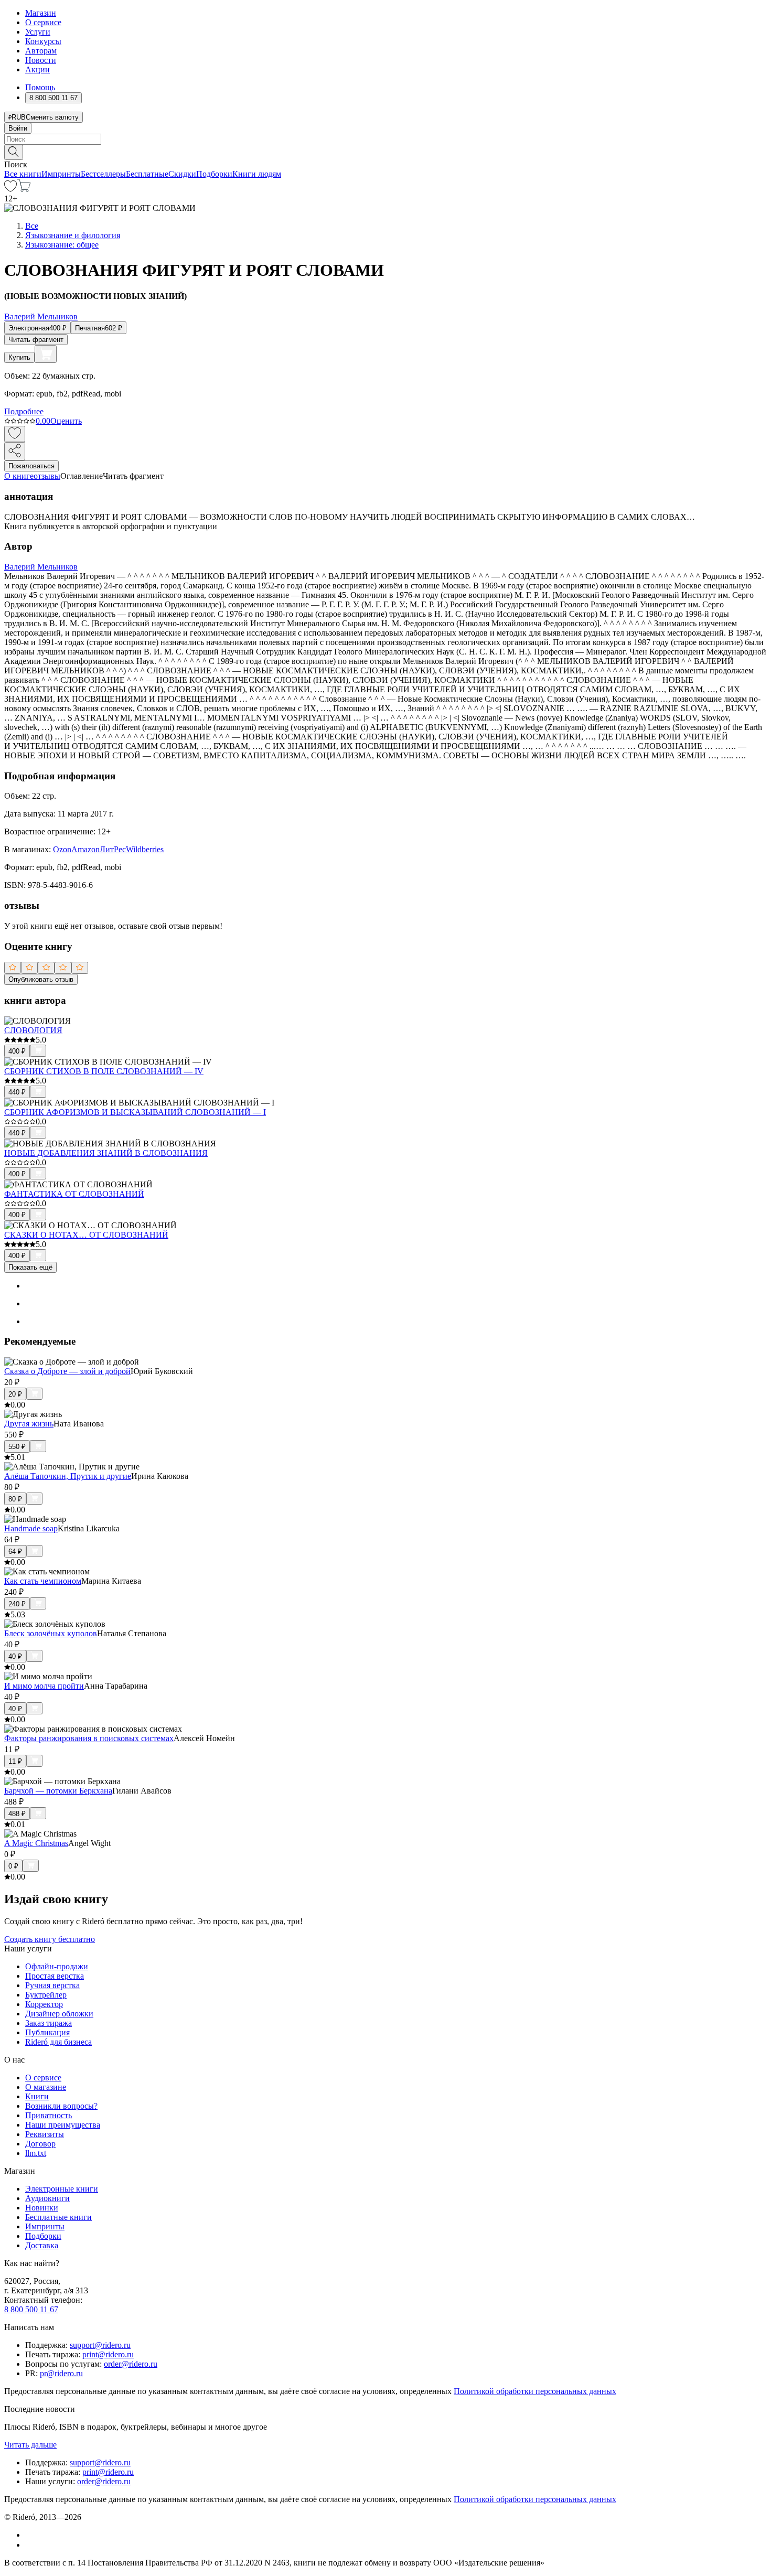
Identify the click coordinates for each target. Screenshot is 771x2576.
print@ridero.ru (108, 2354)
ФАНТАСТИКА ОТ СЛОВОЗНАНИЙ (74, 1194)
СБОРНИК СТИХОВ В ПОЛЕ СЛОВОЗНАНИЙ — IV (104, 1071)
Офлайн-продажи (57, 1966)
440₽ (17, 1092)
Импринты (61, 174)
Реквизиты (45, 2134)
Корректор (44, 2004)
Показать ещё (30, 1267)
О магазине (46, 2087)
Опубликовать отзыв (41, 979)
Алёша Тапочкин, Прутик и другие (68, 1476)
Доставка (42, 2245)
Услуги (38, 32)
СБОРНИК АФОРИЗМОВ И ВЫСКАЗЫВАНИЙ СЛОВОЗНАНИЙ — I (135, 1112)
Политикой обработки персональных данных (535, 2391)
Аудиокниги (47, 2198)
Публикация (47, 2032)
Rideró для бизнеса (58, 2042)
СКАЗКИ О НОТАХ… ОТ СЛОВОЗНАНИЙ (86, 1235)
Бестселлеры (103, 174)
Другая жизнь (29, 1424)
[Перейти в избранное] (10, 189)
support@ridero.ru (100, 2345)
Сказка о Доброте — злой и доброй (67, 1371)
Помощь (40, 87)
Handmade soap (31, 1528)
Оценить (66, 421)
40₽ (15, 1656)
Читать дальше (30, 2445)
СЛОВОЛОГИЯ (33, 1030)
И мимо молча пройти (44, 1686)
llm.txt (36, 2153)
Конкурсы (43, 41)
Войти (18, 128)
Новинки (42, 2208)
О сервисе (43, 22)
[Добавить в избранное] (15, 434)
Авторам (41, 51)
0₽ (13, 1866)
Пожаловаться (31, 466)
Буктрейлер (46, 1995)
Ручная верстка (52, 1985)
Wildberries (145, 849)
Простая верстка (55, 1976)
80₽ (15, 1499)
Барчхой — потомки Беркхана (58, 1791)
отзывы (47, 476)
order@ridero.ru (131, 2364)
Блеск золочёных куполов (51, 1633)
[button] (385, 152)
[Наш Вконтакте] (31, 2535)
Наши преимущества (63, 2125)
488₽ (17, 1814)
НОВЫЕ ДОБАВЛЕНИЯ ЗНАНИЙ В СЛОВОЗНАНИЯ (106, 1153)
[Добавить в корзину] (46, 354)
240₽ (17, 1604)
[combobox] (385, 139)
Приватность (49, 2115)
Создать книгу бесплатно (50, 1939)
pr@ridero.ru (61, 2373)
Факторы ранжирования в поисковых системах (89, 1738)
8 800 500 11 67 (31, 2309)
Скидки (182, 174)
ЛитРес (113, 849)
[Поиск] (14, 152)
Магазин (41, 13)
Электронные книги (62, 2189)
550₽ (17, 1447)
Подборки (214, 174)
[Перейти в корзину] (24, 189)
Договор (40, 2144)
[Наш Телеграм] (30, 2545)
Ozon (62, 849)
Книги (37, 2096)
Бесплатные (147, 174)
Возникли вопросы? (61, 2106)
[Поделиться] (15, 451)
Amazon (85, 849)
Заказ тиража (49, 2023)
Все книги (23, 174)
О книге (19, 476)
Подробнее (24, 411)
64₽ (15, 1552)
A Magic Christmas (36, 1843)
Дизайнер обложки (59, 2014)
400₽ (17, 1051)
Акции (38, 69)
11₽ (15, 1761)
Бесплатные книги (58, 2217)
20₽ (15, 1394)
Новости (41, 60)
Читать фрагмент (36, 340)
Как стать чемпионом (43, 1581)
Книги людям (257, 174)
